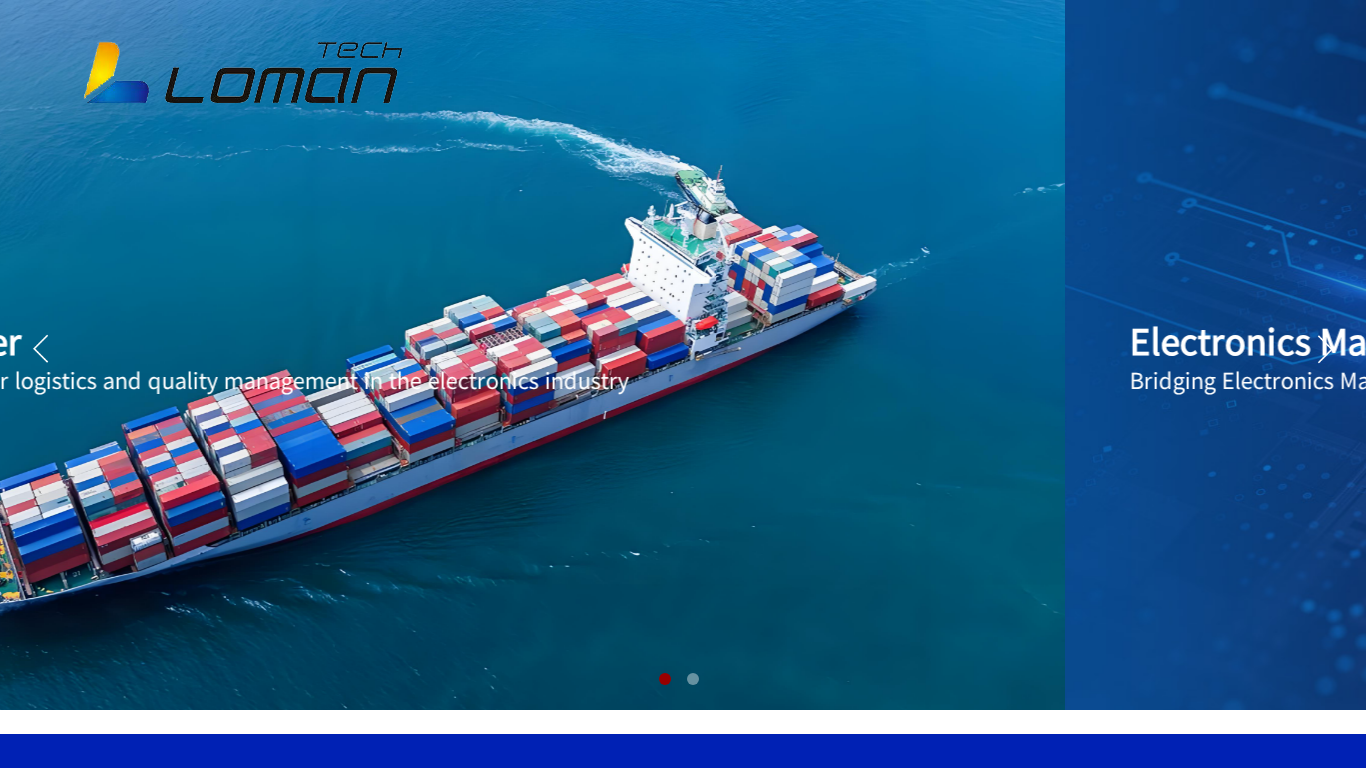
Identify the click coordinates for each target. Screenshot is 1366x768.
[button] (665, 679)
